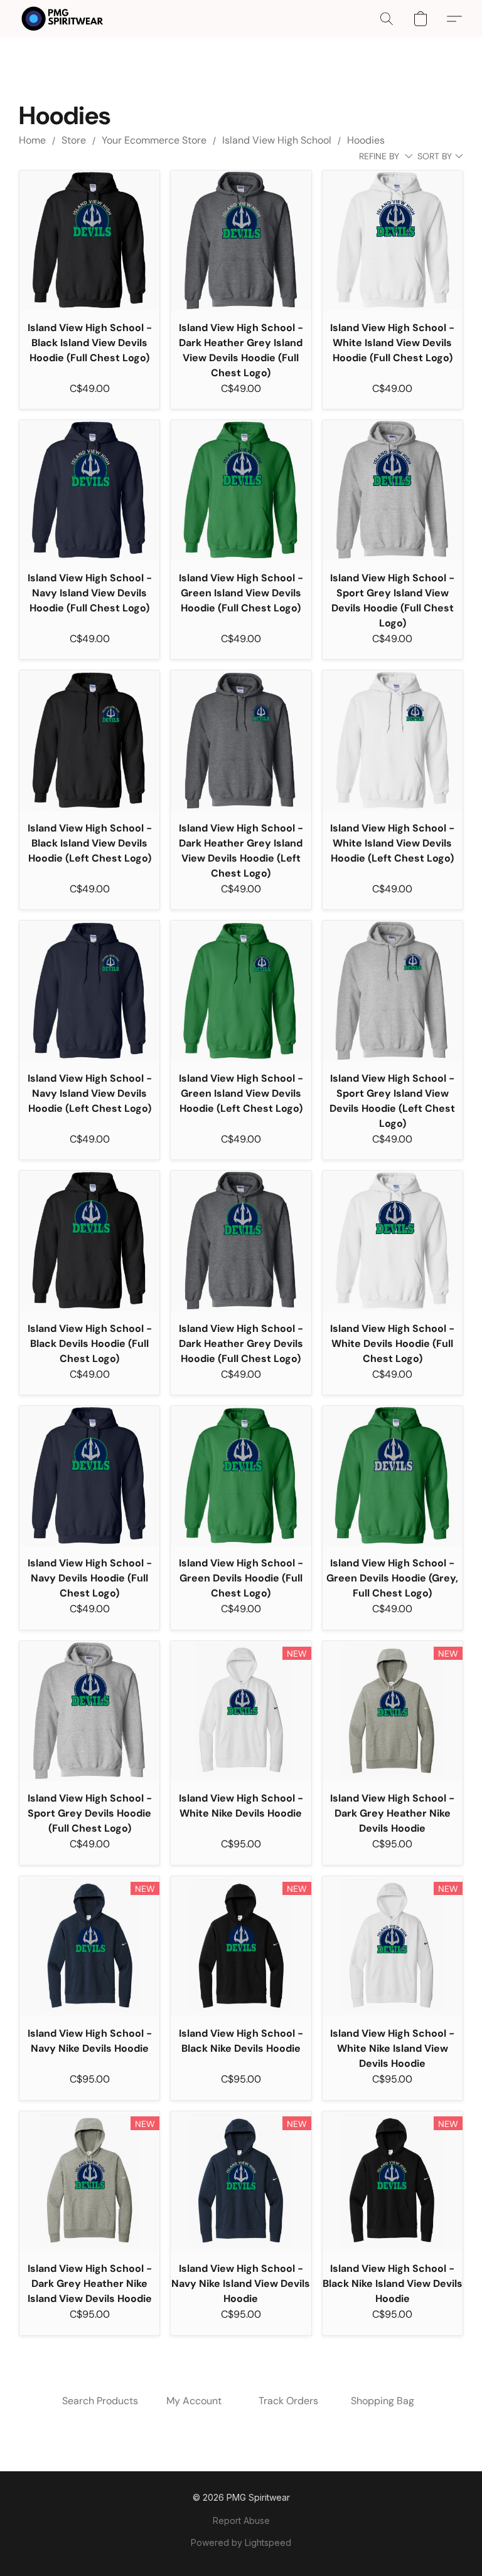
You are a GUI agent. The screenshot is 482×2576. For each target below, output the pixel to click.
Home (32, 140)
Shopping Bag (383, 2401)
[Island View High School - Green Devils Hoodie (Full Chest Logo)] (241, 1476)
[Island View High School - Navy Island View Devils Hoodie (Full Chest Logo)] (89, 490)
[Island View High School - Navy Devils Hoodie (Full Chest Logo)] (89, 1476)
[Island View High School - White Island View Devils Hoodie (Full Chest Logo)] (393, 240)
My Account (194, 2401)
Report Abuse (241, 2521)
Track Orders (288, 2401)
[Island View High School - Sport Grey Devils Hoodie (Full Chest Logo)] (89, 1711)
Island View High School (277, 140)
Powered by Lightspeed (241, 2542)
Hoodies (366, 140)
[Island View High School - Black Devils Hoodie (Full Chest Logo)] (89, 1241)
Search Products (100, 2401)
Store (74, 140)
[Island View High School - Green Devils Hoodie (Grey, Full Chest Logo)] (393, 1476)
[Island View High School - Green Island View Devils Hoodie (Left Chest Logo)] (241, 990)
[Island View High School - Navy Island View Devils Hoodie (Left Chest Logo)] (89, 990)
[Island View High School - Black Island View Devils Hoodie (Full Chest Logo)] (89, 240)
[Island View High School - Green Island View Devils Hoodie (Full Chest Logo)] (241, 490)
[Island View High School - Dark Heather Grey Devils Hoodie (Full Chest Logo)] (241, 1241)
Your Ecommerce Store (154, 140)
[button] (62, 19)
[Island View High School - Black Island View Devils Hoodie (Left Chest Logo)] (89, 740)
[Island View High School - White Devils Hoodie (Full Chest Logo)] (393, 1241)
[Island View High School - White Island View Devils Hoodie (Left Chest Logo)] (393, 740)
